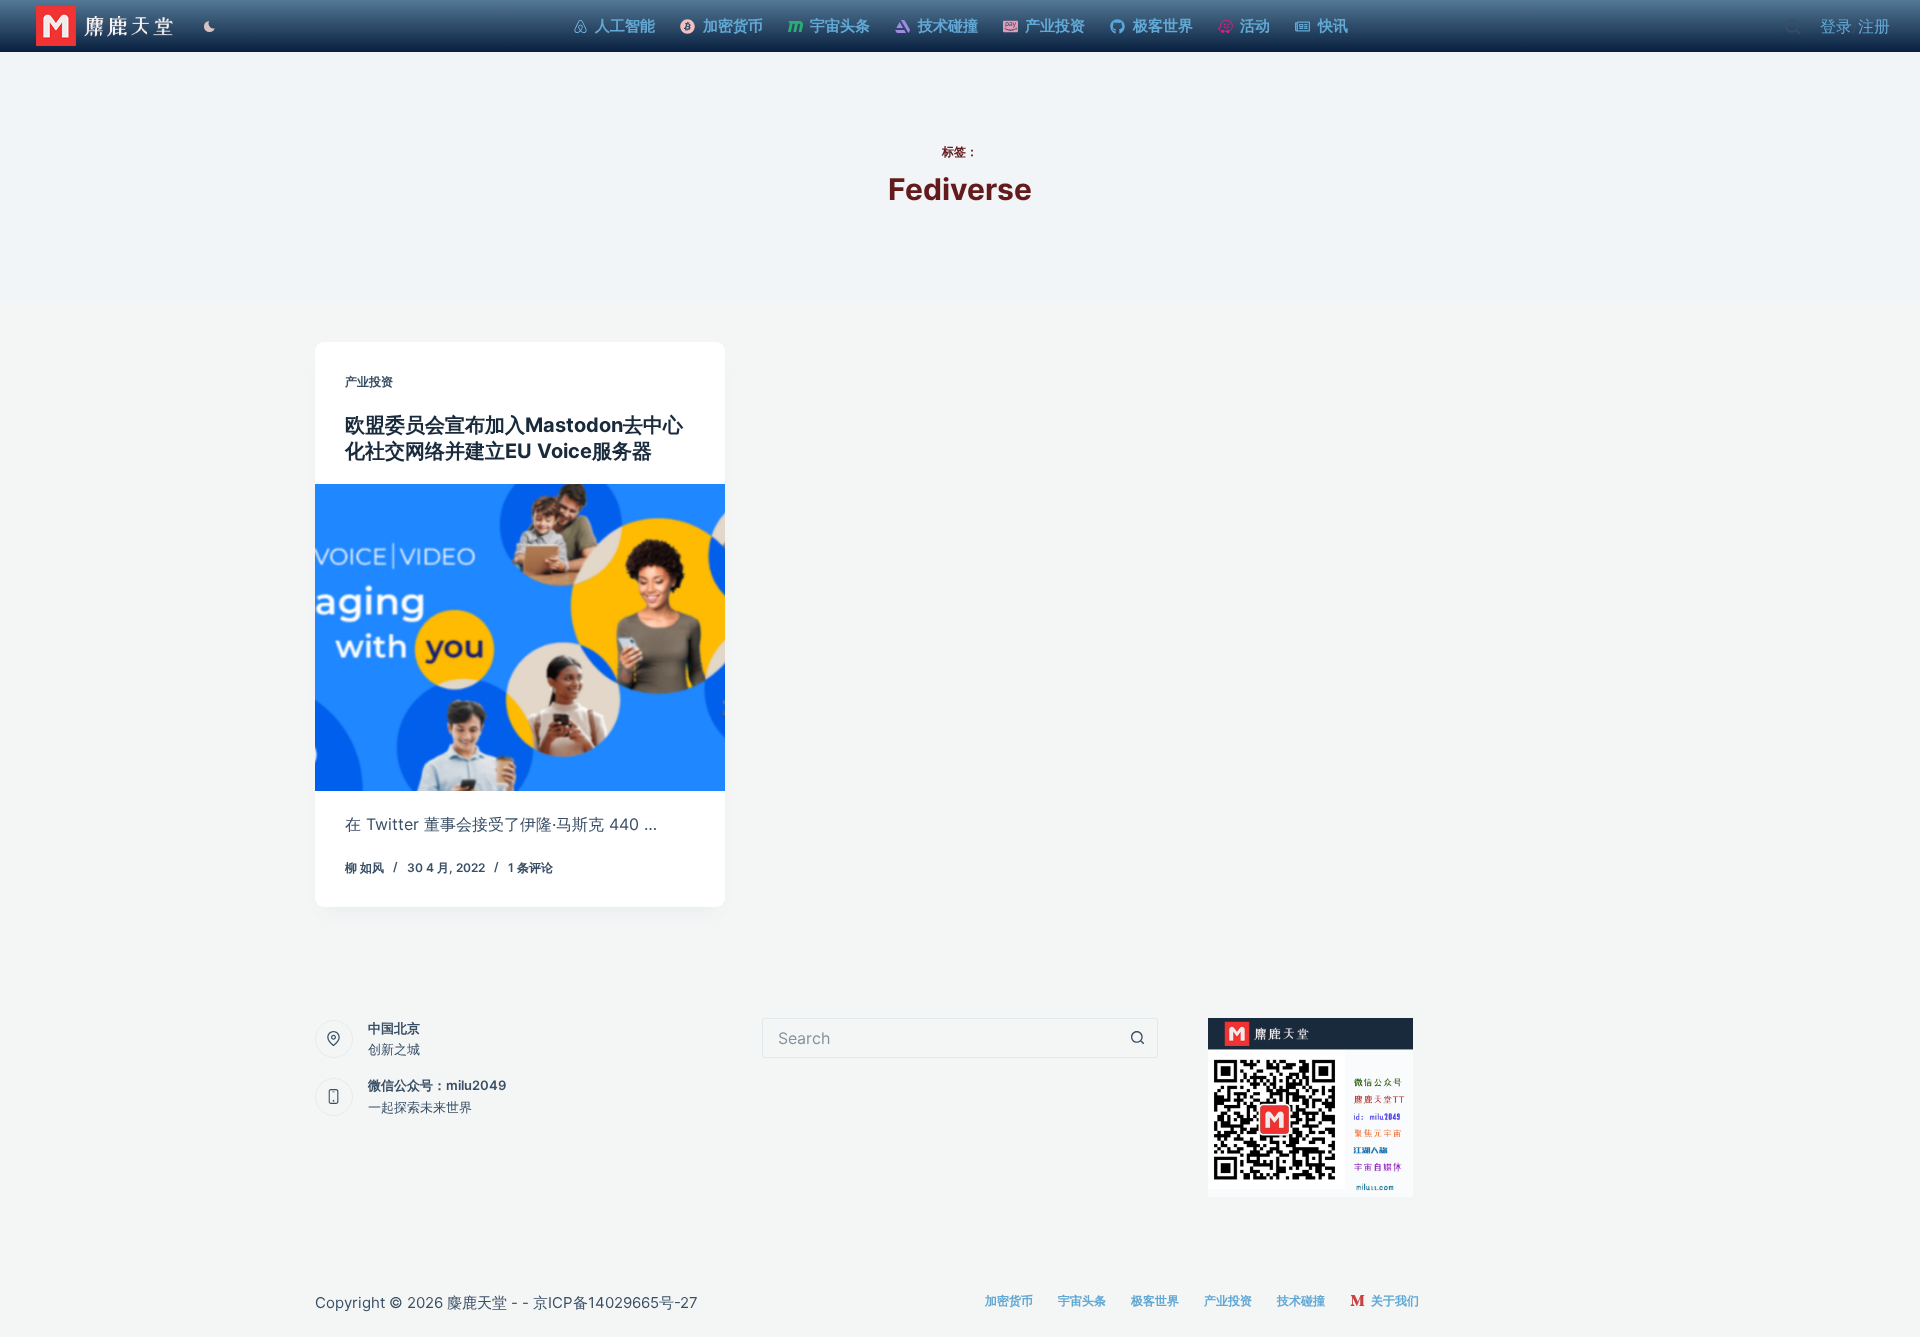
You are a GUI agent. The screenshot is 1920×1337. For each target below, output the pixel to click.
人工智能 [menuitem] (625, 25)
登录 (1836, 26)
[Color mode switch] (204, 26)
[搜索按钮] (1138, 1038)
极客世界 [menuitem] (1163, 25)
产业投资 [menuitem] (1055, 25)
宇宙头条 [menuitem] (840, 25)
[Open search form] (1792, 26)
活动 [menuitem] (1255, 25)
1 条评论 (530, 867)
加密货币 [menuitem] (733, 25)
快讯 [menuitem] (1333, 25)
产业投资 (369, 381)
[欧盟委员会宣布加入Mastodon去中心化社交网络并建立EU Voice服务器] (520, 638)
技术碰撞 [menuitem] (948, 25)
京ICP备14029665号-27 (615, 1302)
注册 (1874, 26)
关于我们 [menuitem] (1395, 1300)
